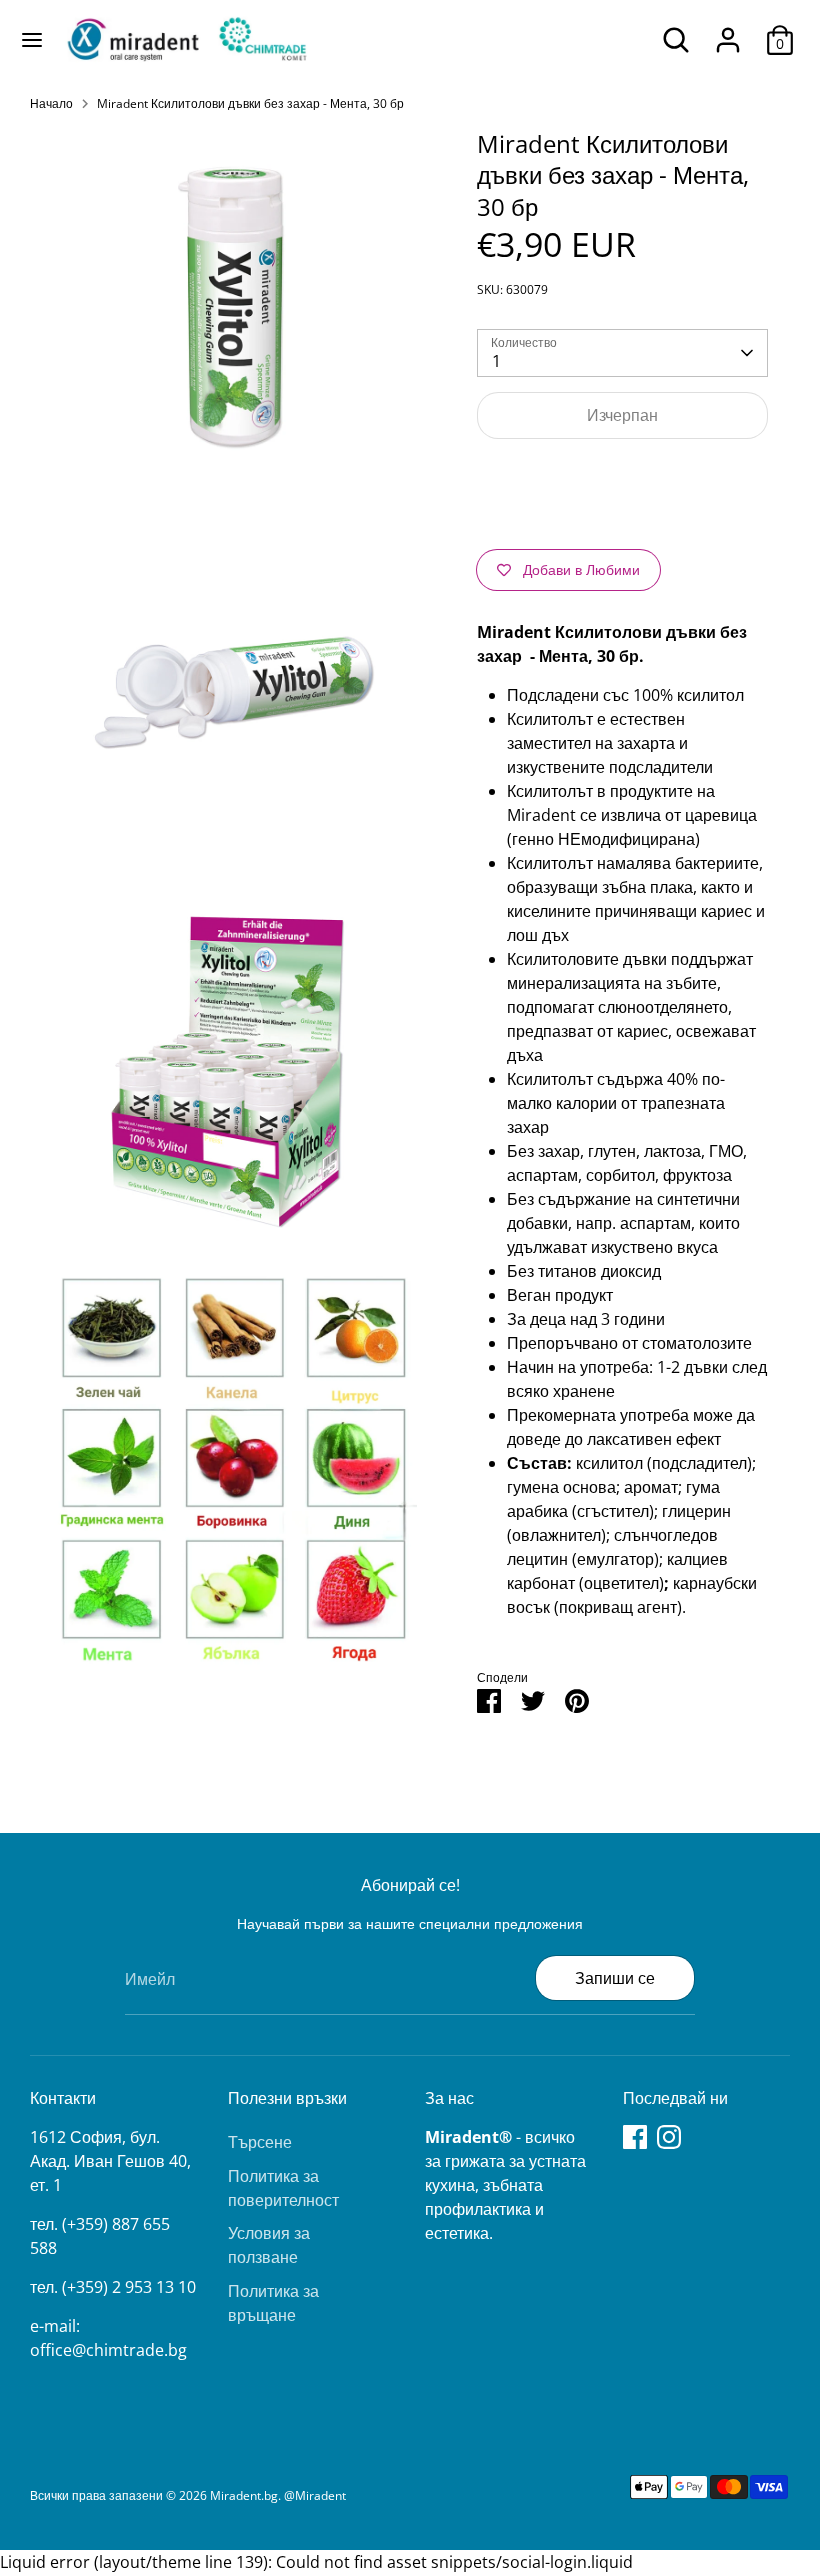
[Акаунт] (728, 32)
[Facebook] (635, 2137)
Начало (51, 103)
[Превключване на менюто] (32, 40)
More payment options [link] (623, 525)
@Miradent (315, 2495)
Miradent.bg (244, 2495)
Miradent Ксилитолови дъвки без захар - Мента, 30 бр (250, 103)
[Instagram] (669, 2137)
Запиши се (615, 1978)
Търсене (260, 2142)
